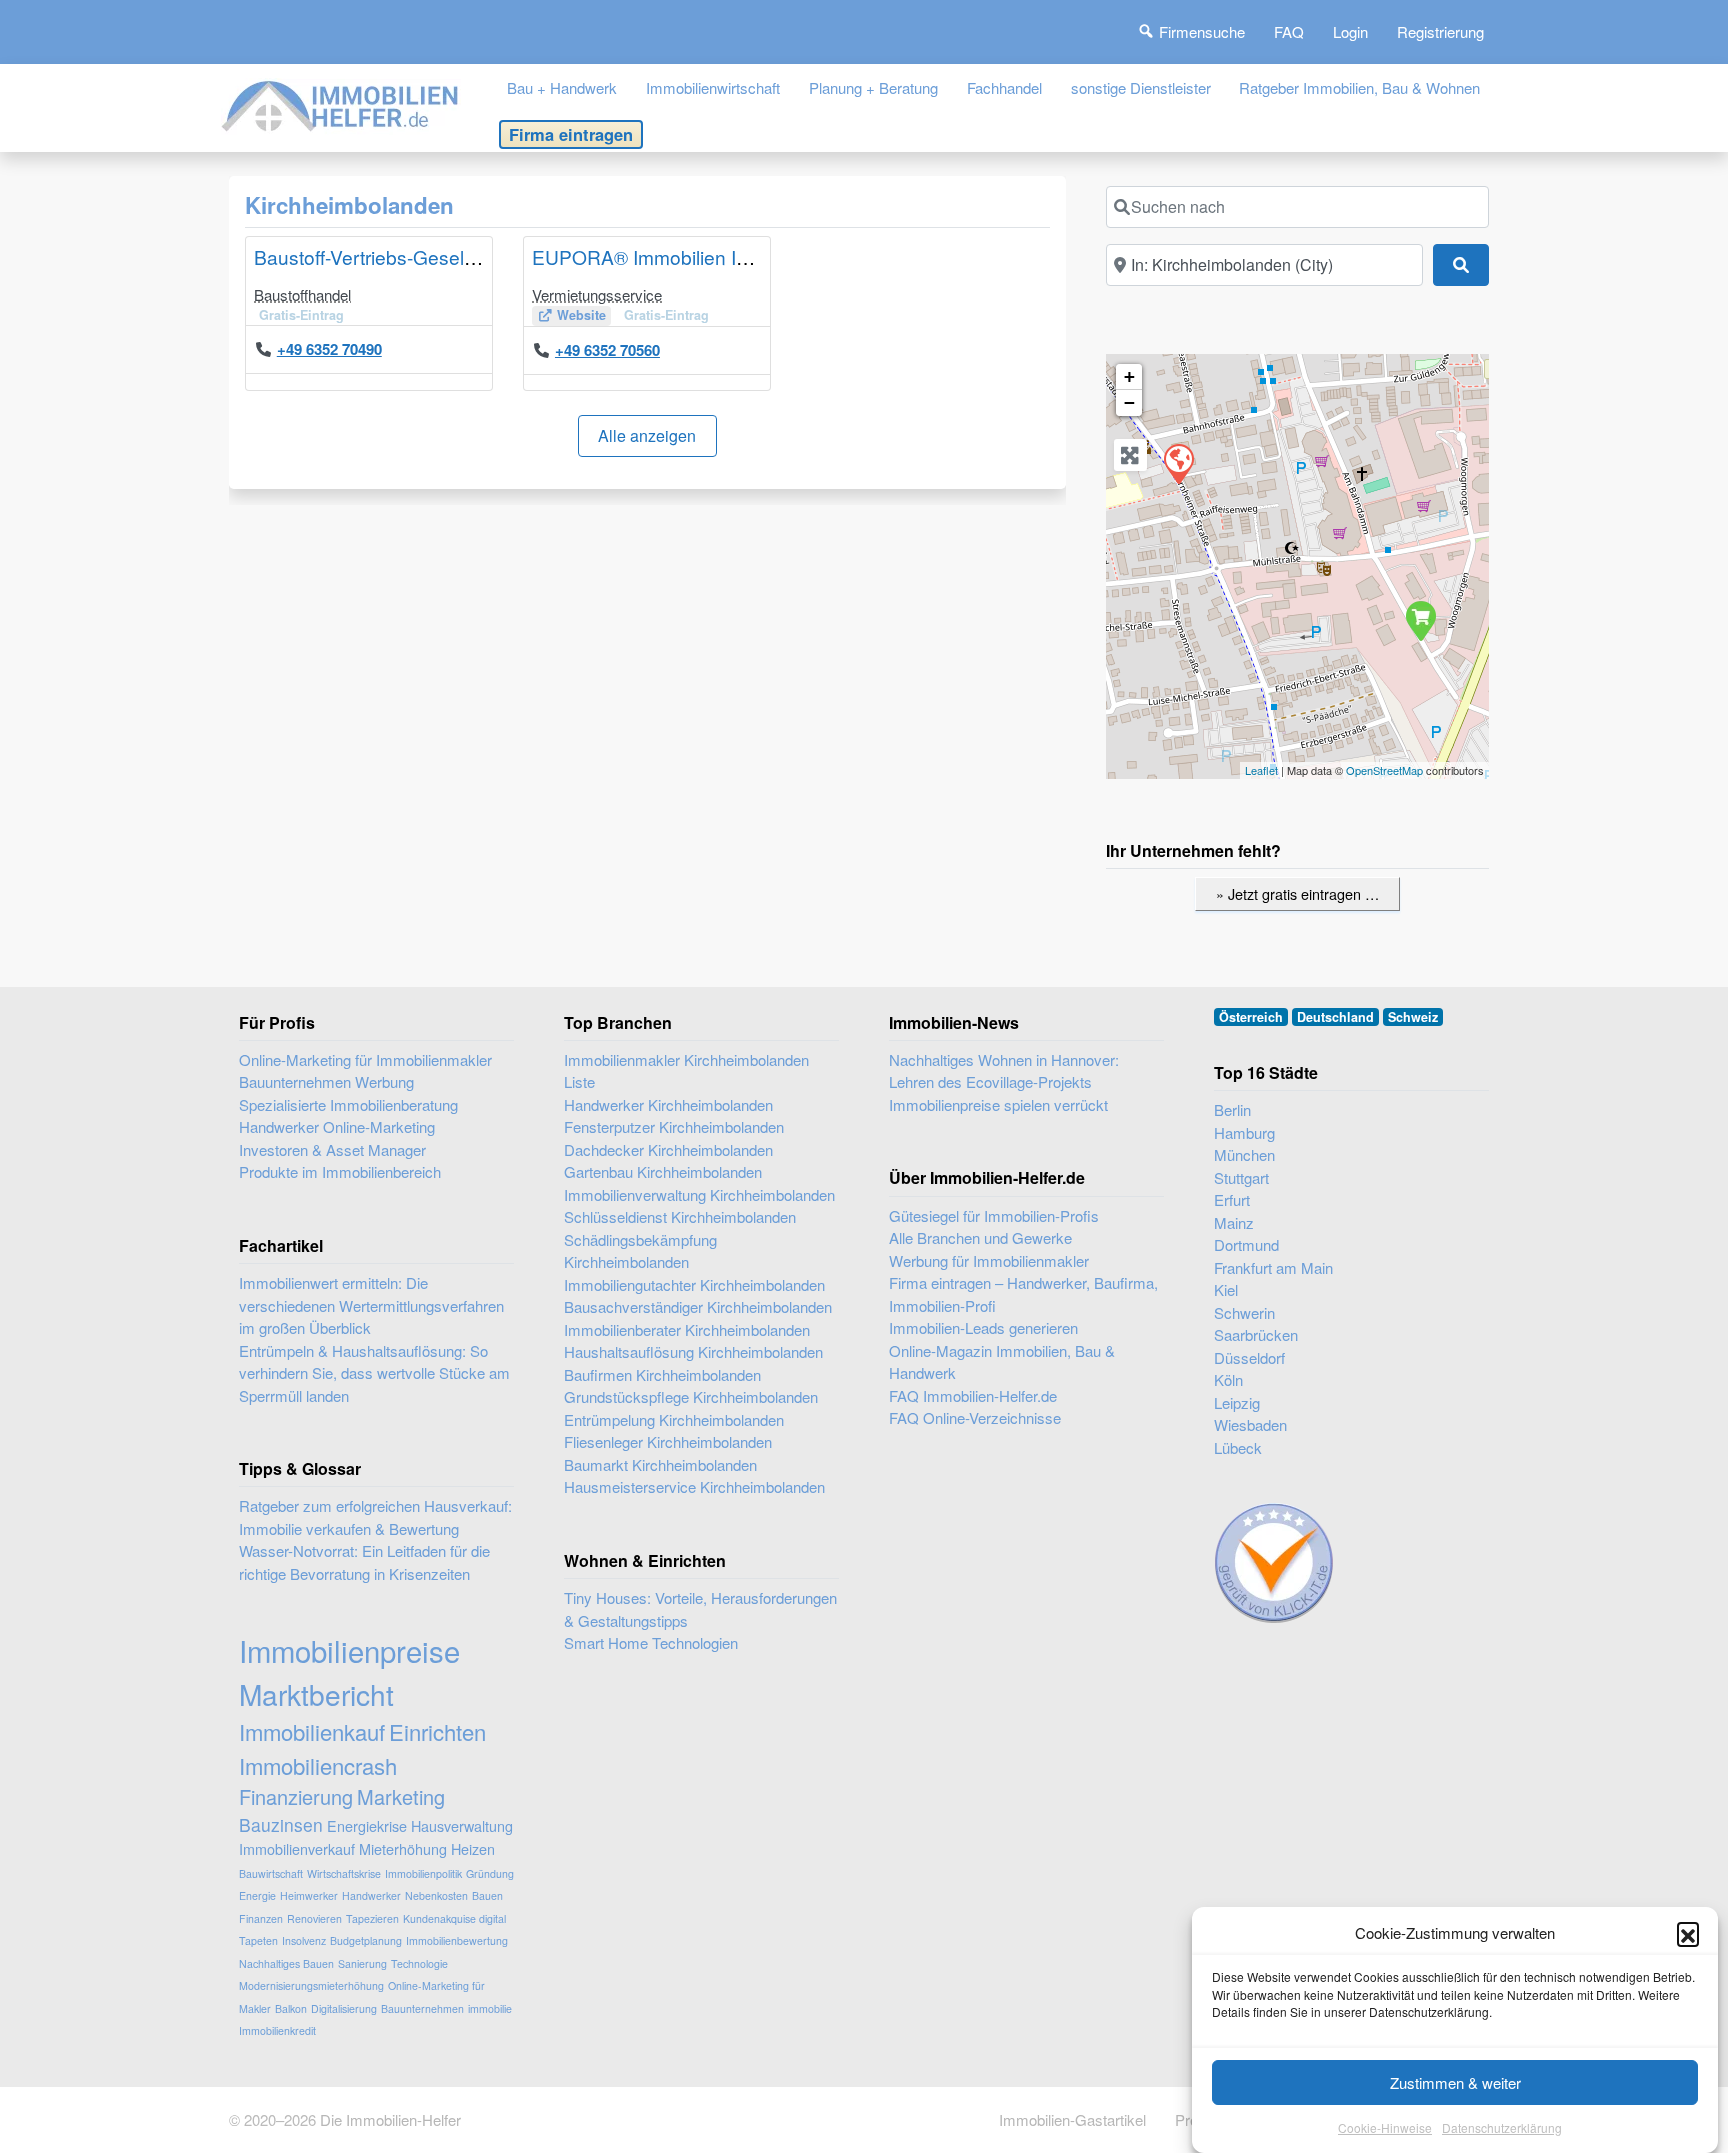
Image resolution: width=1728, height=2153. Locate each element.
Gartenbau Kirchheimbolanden (663, 1171)
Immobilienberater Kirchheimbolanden (687, 1329)
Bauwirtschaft (271, 1873)
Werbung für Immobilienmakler (989, 1260)
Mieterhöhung (403, 1848)
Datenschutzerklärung (1502, 2127)
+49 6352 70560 (607, 350)
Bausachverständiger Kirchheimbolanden (698, 1306)
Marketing (401, 1796)
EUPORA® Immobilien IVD (647, 256)
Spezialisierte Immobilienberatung (348, 1104)
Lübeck (1238, 1447)
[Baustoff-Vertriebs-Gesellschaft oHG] (1420, 620)
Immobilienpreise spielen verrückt (998, 1104)
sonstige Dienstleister (1141, 87)
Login (1350, 31)
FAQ (1289, 31)
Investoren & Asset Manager (332, 1149)
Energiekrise (367, 1825)
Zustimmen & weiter (1455, 2082)
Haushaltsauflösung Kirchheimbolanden (693, 1351)
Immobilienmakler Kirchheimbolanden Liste (686, 1071)
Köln (1228, 1379)
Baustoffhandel (302, 294)
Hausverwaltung (462, 1825)
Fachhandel (1004, 87)
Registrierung (1440, 31)
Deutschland (1335, 1017)
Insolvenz (304, 1940)
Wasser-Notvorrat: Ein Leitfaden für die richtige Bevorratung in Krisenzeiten (364, 1562)
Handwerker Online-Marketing (337, 1126)
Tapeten (258, 1940)
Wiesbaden (1250, 1424)
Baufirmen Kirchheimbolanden (662, 1374)
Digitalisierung (344, 2008)
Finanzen (261, 1918)
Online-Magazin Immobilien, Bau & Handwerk (1002, 1362)
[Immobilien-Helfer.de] (341, 103)
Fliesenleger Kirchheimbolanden (668, 1441)
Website (581, 315)
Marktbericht (316, 1694)
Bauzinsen (281, 1824)
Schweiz (1413, 1017)
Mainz (1234, 1222)
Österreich (1251, 1017)
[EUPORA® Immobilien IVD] (1178, 463)
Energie (257, 1895)
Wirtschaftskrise (344, 1873)
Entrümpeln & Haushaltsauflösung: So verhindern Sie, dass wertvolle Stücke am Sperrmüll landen (374, 1373)
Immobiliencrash (318, 1765)
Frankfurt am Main (1273, 1267)
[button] (1688, 1933)
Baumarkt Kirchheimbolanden (660, 1464)
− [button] (1129, 402)
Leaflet (1261, 770)
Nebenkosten (436, 1895)
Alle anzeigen (647, 435)
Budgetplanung (366, 1940)
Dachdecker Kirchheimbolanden (668, 1149)
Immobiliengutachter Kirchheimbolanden (694, 1284)
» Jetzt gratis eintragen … (1297, 893)
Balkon (291, 2008)
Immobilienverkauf (297, 1848)
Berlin (1232, 1109)
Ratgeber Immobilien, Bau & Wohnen (1359, 87)
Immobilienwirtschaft (713, 87)
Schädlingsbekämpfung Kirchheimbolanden (640, 1251)
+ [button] (1129, 376)
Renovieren (314, 1918)
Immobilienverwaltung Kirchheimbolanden (699, 1194)
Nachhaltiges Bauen (286, 1963)
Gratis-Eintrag (301, 315)
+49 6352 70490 (329, 349)
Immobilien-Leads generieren (983, 1327)
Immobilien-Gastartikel (1072, 2119)
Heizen (473, 1848)
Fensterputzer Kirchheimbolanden (674, 1126)
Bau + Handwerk (562, 87)
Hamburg (1244, 1132)
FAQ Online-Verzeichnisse (975, 1417)
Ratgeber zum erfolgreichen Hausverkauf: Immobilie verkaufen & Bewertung (375, 1517)
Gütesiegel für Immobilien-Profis (994, 1215)
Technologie (419, 1963)
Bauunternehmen (422, 2008)
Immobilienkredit (277, 2030)
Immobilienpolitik (423, 1873)
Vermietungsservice (597, 294)
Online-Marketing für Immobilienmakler (365, 1059)
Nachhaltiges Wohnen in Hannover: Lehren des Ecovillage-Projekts (1004, 1071)
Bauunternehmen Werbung (326, 1081)
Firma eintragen (571, 134)
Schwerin (1244, 1312)
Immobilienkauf (312, 1731)
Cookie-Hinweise (1385, 2127)
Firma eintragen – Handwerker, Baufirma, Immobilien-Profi (1023, 1294)
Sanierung (362, 1963)
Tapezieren (372, 1918)
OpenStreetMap (1384, 770)
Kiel (1226, 1289)
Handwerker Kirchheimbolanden (668, 1104)
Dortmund (1246, 1244)
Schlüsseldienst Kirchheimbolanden (680, 1216)
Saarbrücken (1256, 1334)
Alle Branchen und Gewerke (980, 1237)
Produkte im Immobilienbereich (340, 1171)
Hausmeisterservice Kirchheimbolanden (694, 1486)
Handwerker (371, 1895)
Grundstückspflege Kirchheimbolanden (691, 1396)
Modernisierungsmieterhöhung (311, 1985)
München (1244, 1154)
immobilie (490, 2008)
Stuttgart (1241, 1177)
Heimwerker (309, 1895)
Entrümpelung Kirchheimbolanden (674, 1419)
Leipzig (1237, 1402)
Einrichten (437, 1731)
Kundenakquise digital (454, 1918)
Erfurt (1232, 1199)
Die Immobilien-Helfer (390, 2119)
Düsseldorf (1249, 1357)
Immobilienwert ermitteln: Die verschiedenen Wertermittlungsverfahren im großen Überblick (371, 1305)
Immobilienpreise (349, 1650)
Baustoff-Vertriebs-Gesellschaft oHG (409, 256)
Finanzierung (296, 1796)
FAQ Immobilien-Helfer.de (973, 1395)
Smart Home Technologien (651, 1642)
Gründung (490, 1873)
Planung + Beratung (873, 87)
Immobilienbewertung (457, 1940)
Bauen (487, 1895)
